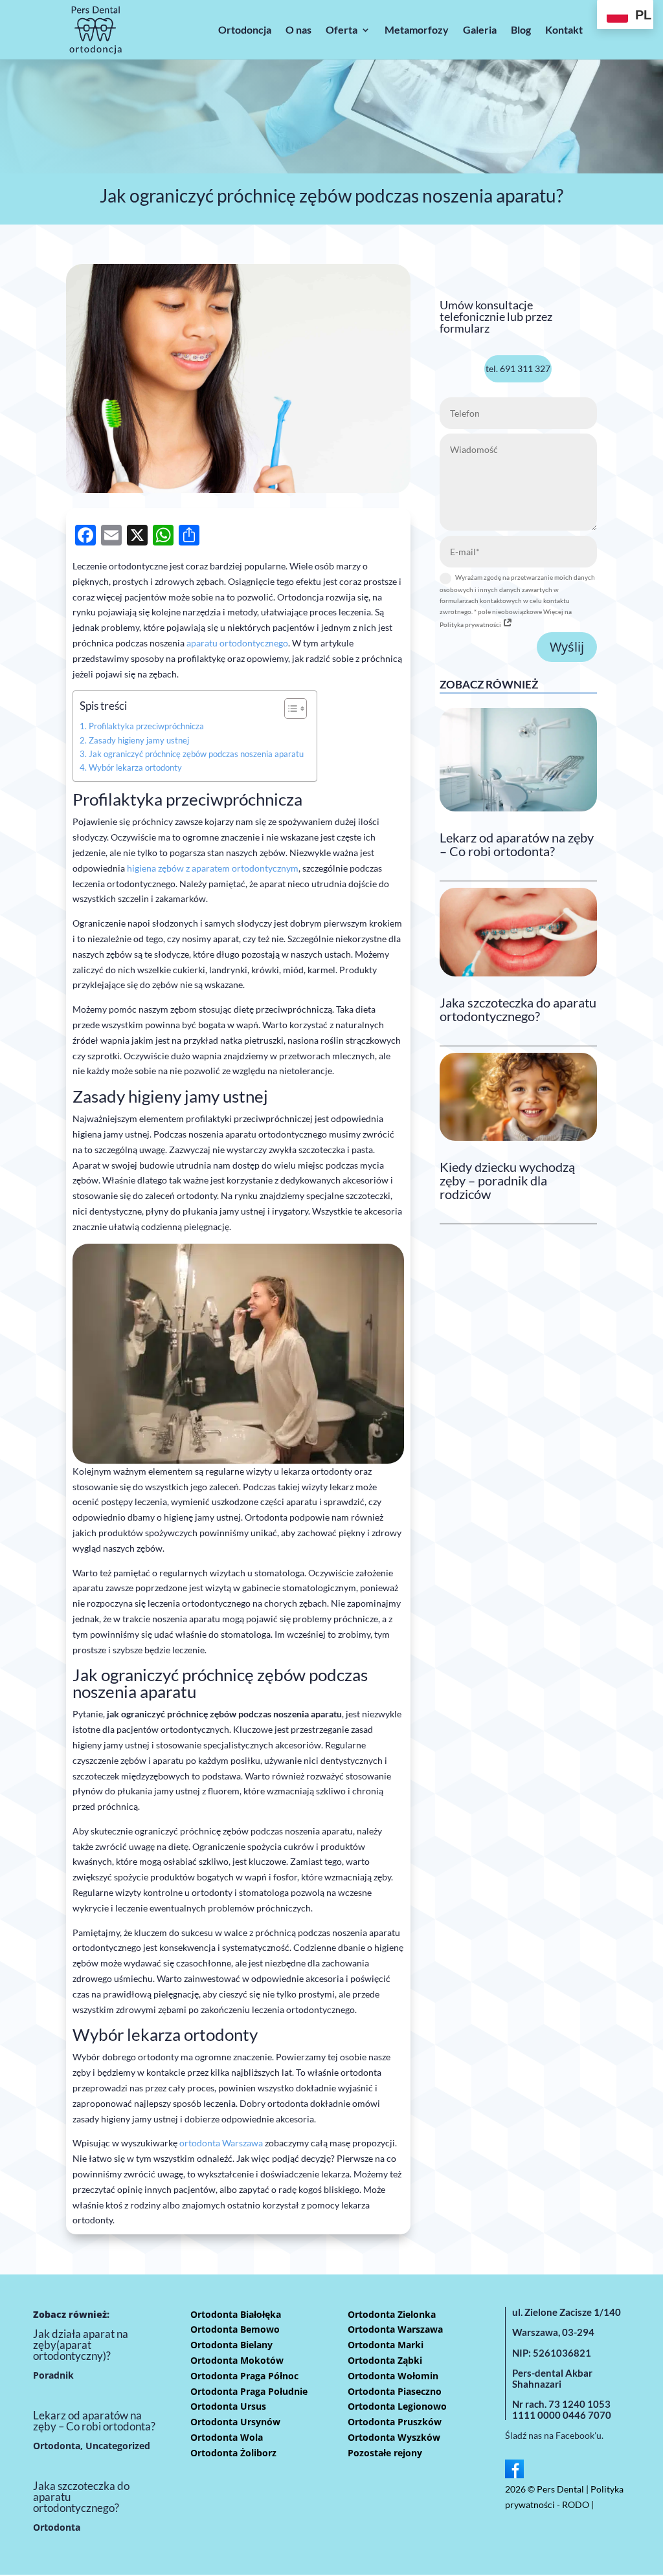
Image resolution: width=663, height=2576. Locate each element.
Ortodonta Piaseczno (395, 2391)
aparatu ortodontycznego (237, 643)
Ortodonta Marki (386, 2345)
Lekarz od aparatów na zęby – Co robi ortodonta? (517, 844)
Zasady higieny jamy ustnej (139, 741)
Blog (521, 29)
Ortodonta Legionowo (397, 2406)
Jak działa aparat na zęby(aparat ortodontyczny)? (81, 2345)
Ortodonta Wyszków (394, 2437)
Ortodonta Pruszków (395, 2422)
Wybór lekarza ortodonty (135, 768)
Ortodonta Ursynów (235, 2422)
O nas (298, 29)
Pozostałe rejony (385, 2453)
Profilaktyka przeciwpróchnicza (146, 726)
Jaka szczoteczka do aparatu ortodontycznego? (518, 1009)
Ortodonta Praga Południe (249, 2391)
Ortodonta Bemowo (235, 2329)
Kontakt (564, 29)
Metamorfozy (417, 29)
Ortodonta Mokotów (237, 2360)
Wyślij (567, 647)
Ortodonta (57, 2446)
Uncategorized (118, 2446)
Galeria (480, 29)
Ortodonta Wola (227, 2437)
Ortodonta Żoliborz (233, 2453)
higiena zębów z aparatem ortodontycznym (213, 868)
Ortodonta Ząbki (385, 2360)
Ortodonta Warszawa (395, 2329)
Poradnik (53, 2375)
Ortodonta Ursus (228, 2406)
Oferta (342, 29)
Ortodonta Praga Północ (244, 2376)
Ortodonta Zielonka (392, 2314)
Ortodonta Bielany (231, 2345)
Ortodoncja (245, 29)
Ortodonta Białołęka (236, 2314)
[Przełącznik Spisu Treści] (289, 709)
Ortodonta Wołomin (393, 2376)
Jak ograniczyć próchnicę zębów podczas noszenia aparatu (196, 754)
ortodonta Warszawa (221, 2143)
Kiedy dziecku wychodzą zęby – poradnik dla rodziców (507, 1180)
